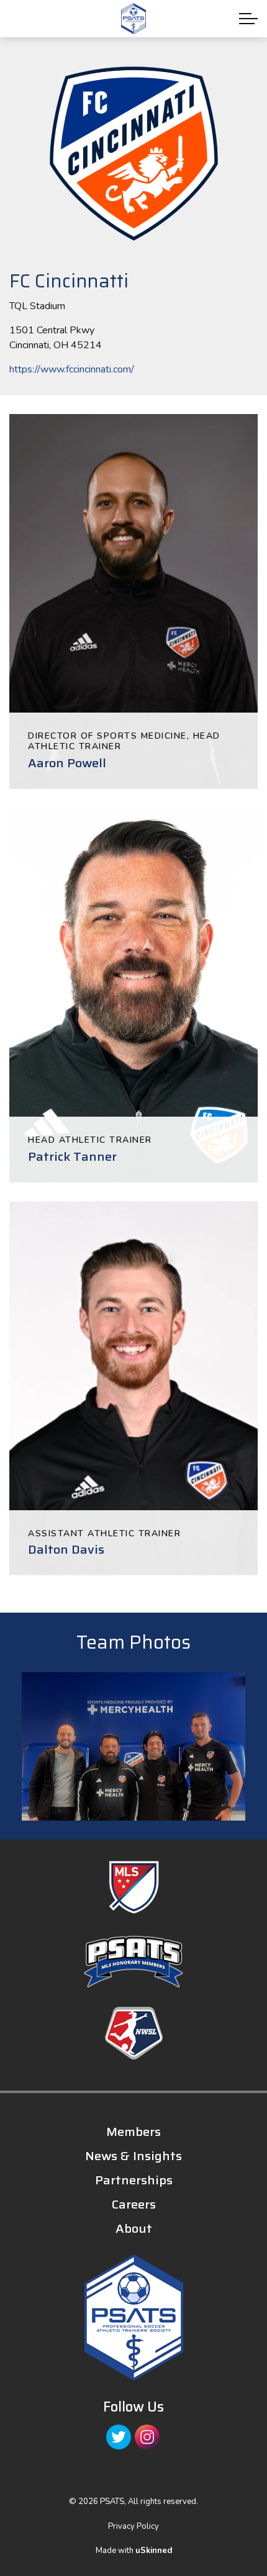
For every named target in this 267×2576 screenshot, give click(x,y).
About (134, 2228)
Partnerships (134, 2180)
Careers (134, 2204)
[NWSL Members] (133, 2033)
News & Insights (133, 2156)
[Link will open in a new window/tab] (119, 2437)
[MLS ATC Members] (133, 1887)
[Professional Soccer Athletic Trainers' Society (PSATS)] (133, 19)
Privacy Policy (133, 2526)
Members (133, 2132)
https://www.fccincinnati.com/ (72, 369)
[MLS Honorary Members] (133, 1962)
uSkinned (154, 2551)
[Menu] (248, 19)
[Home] (133, 2317)
